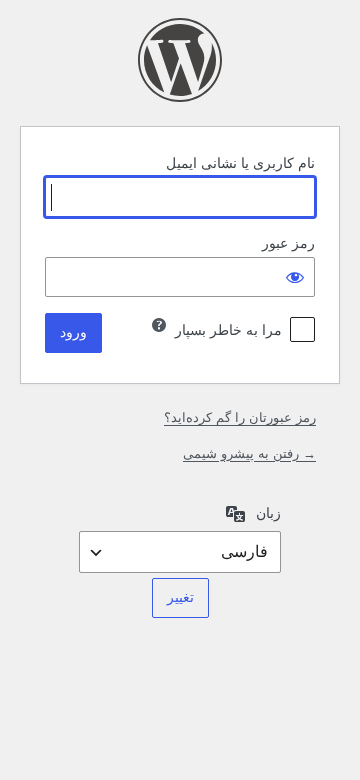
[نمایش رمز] (295, 277)
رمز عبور (288, 243)
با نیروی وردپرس (180, 60)
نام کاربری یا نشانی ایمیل (240, 163)
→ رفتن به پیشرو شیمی (249, 453)
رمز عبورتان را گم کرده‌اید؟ (240, 417)
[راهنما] (159, 325)
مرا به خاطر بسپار (228, 330)
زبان (268, 513)
